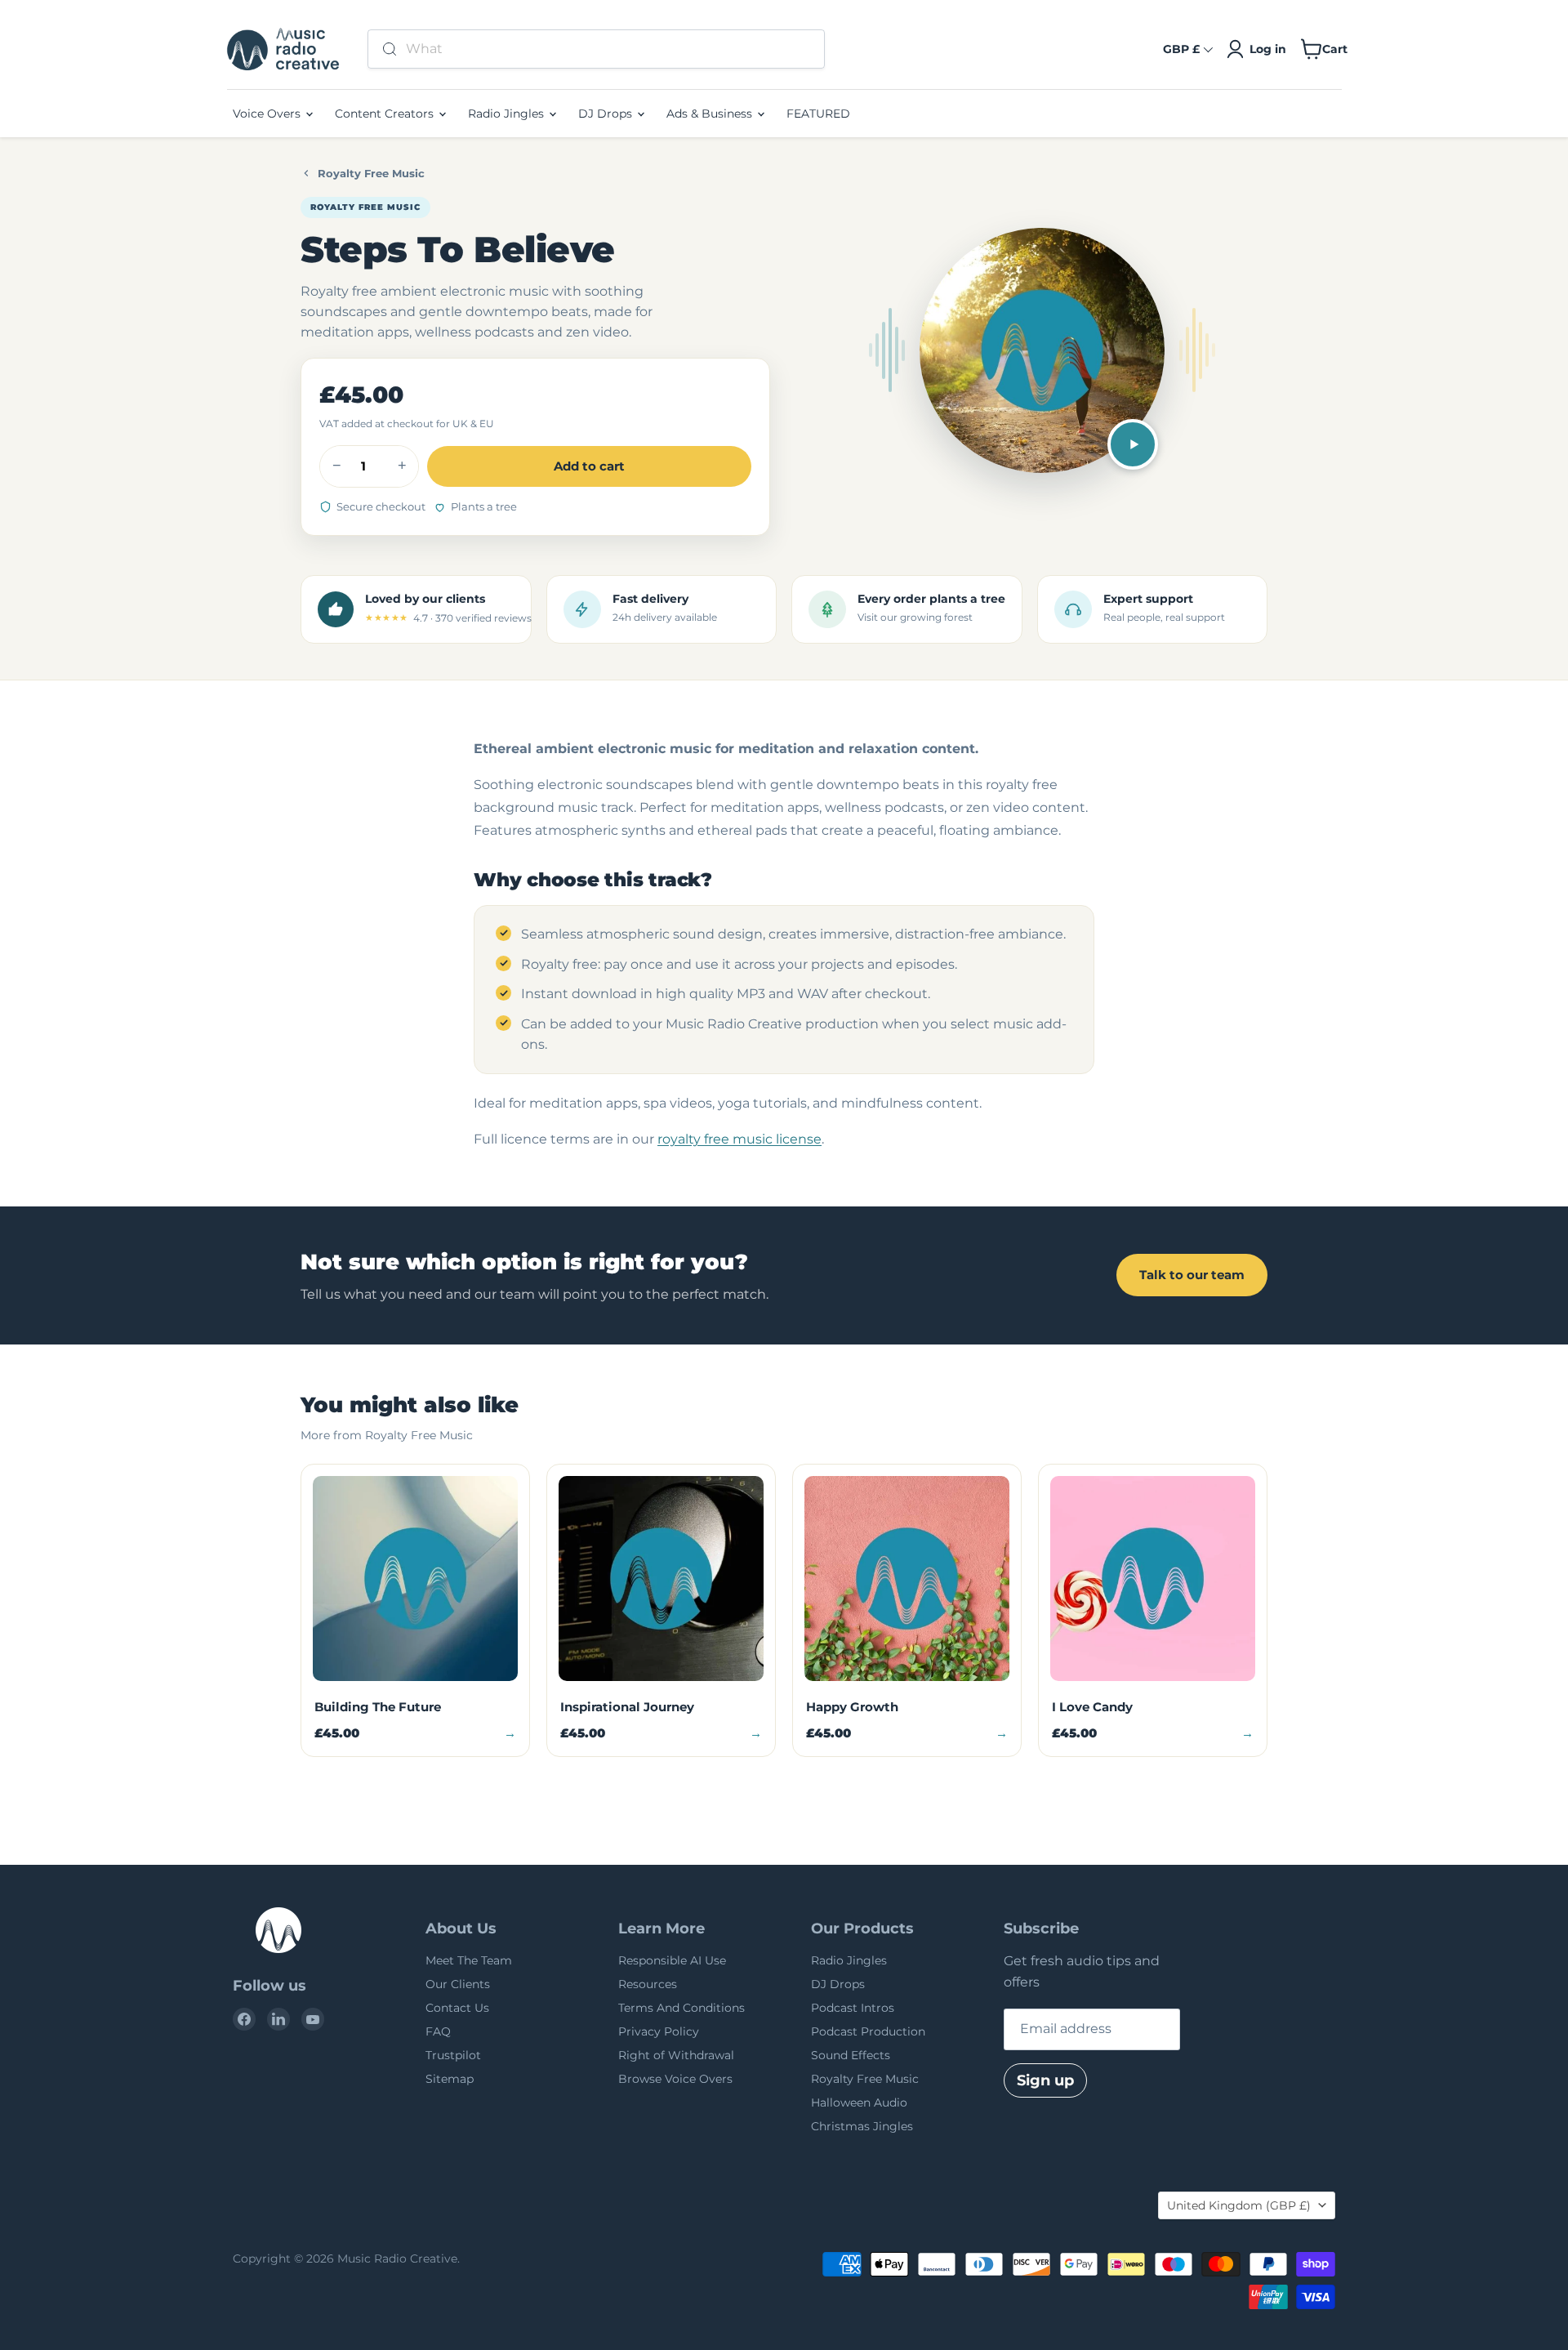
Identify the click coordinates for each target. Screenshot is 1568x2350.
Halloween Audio (859, 2103)
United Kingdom (1239, 2205)
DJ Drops (607, 114)
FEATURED (818, 114)
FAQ (438, 2031)
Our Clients (458, 1984)
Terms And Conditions (682, 2008)
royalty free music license (739, 1139)
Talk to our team (1192, 1275)
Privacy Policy (659, 2031)
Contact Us (457, 2008)
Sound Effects (851, 2055)
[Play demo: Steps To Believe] (1133, 444)
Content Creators (386, 114)
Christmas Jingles (862, 2126)
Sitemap (450, 2079)
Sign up (1045, 2080)
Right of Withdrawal (676, 2055)
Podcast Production (868, 2031)
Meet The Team (469, 1960)
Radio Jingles (508, 114)
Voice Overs (268, 114)
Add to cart (589, 466)
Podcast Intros (853, 2008)
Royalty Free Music (371, 173)
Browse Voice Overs (675, 2079)
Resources (648, 1984)
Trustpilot (453, 2055)
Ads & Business (711, 114)
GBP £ (1181, 49)
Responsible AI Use (672, 1960)
